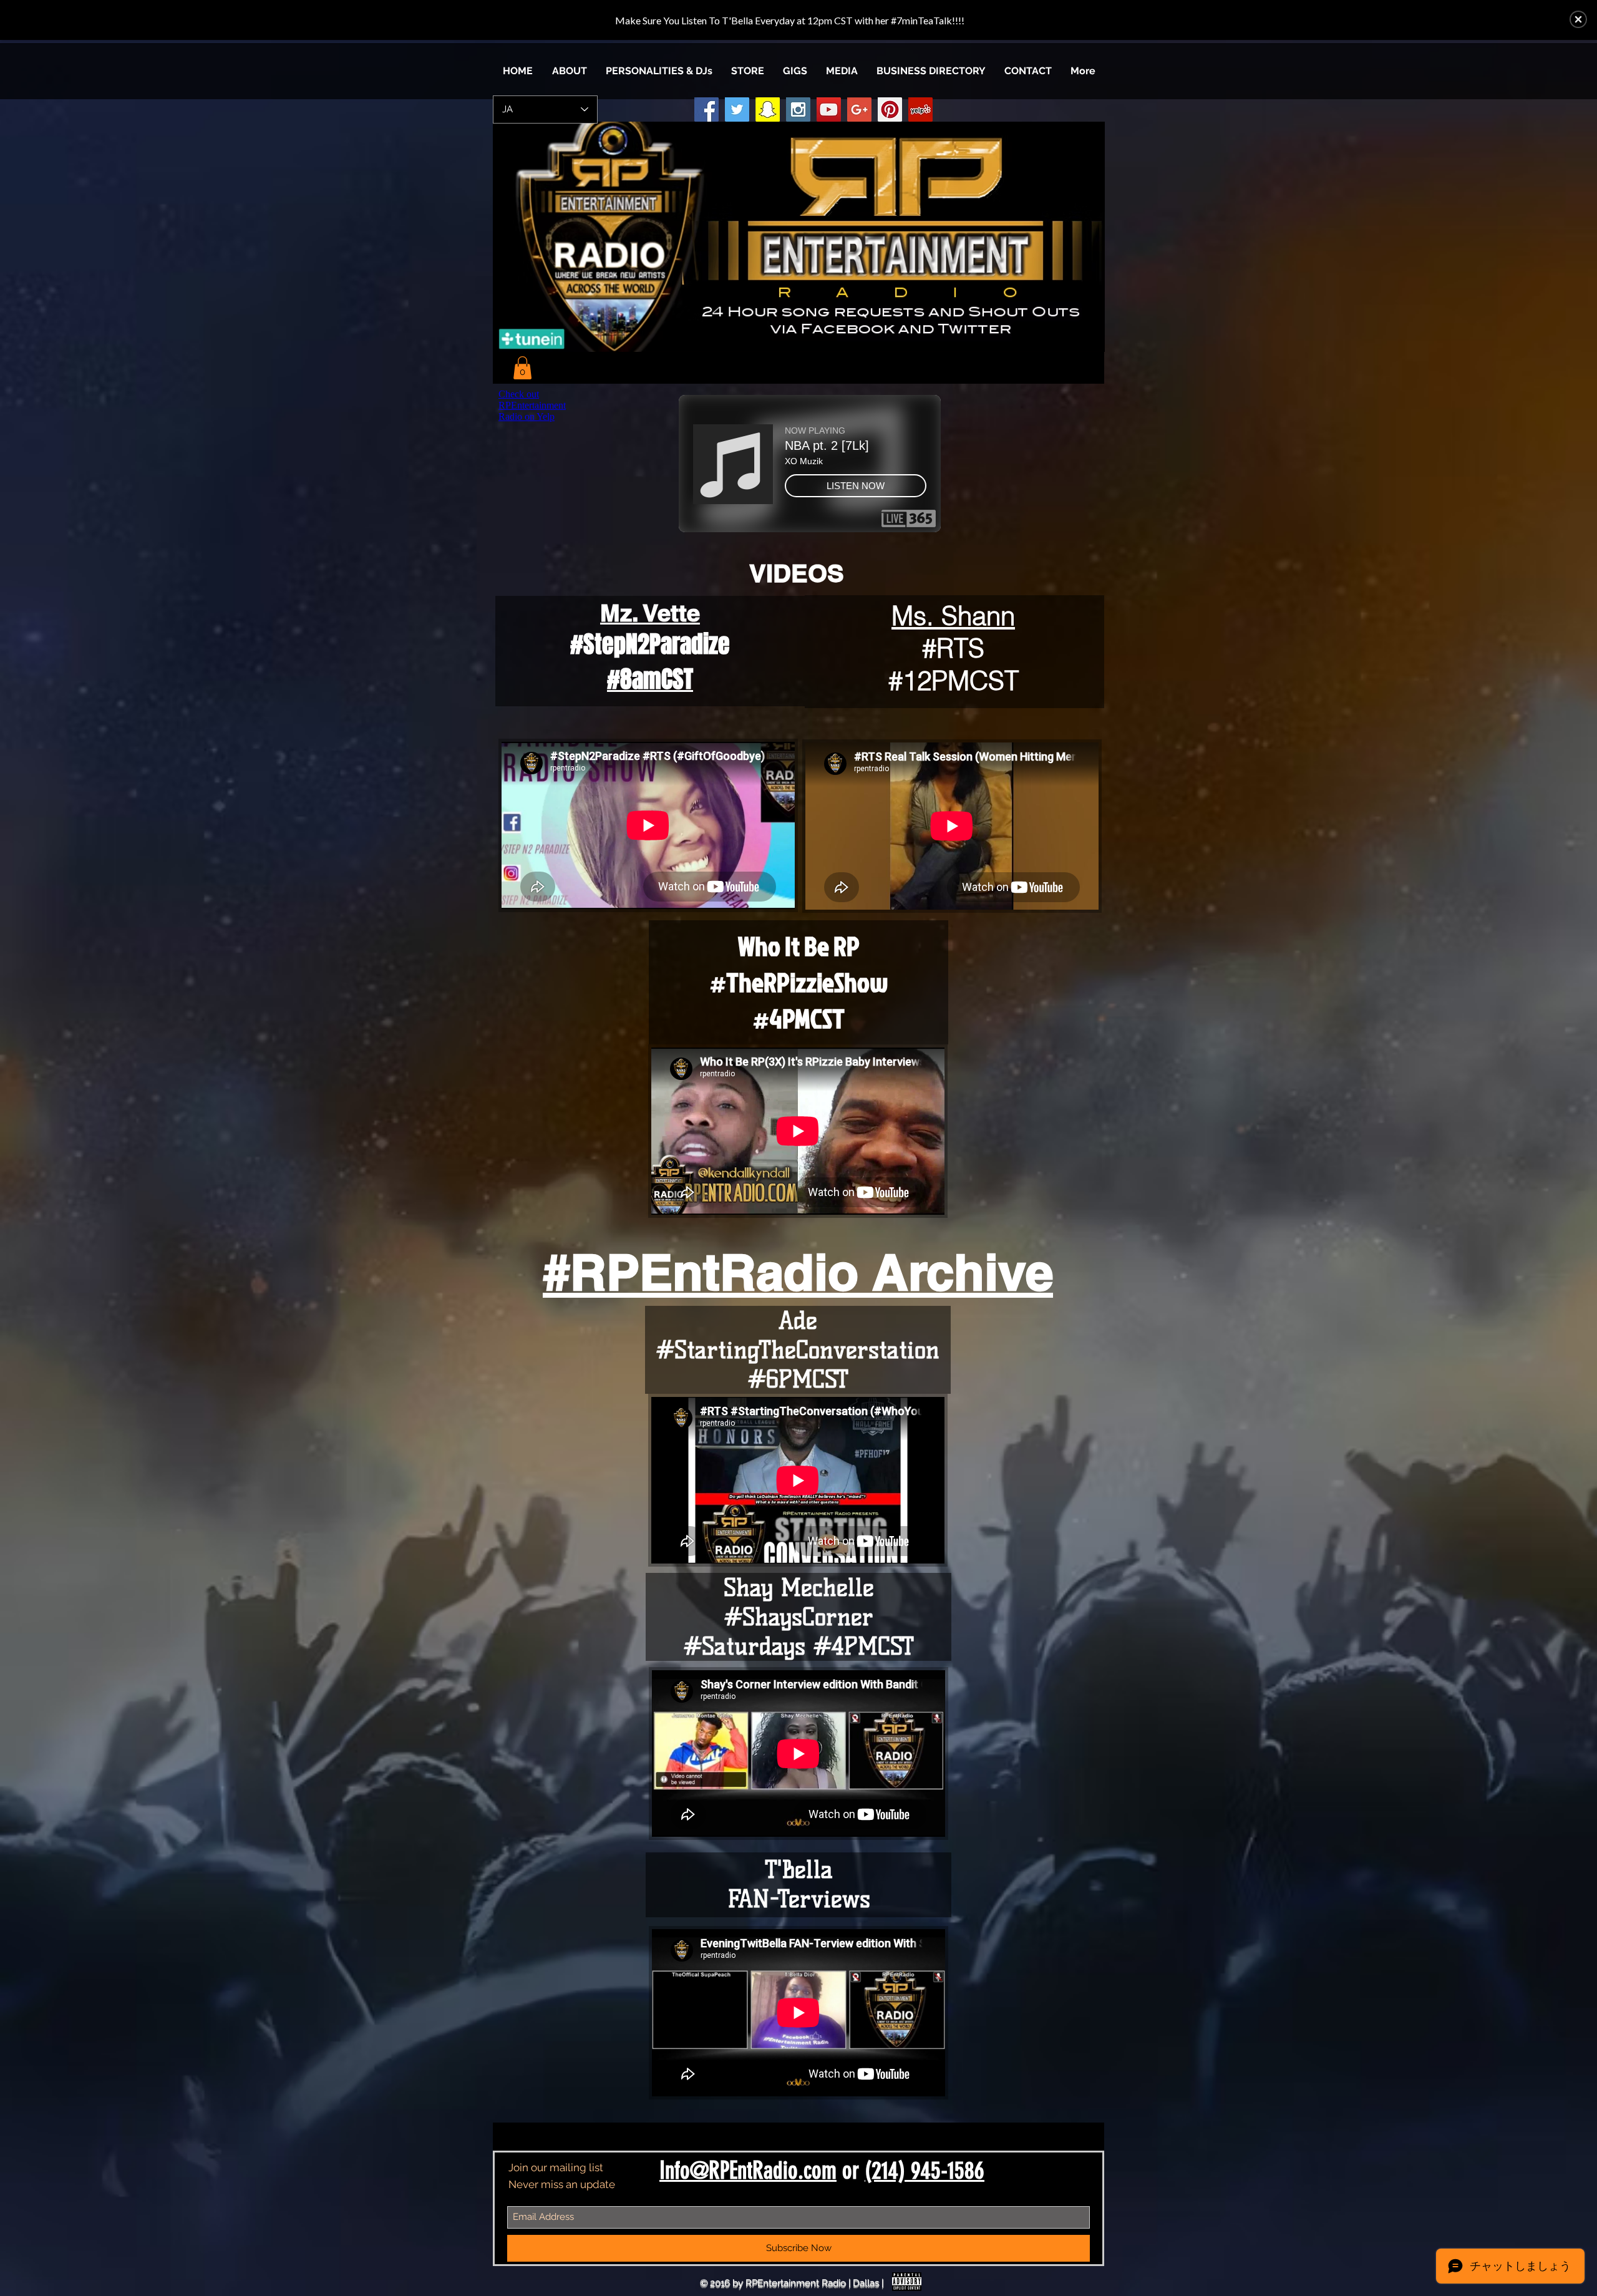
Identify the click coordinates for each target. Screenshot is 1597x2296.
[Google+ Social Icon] (859, 109)
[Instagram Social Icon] (798, 109)
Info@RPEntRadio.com (748, 2171)
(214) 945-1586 (925, 2171)
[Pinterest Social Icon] (890, 109)
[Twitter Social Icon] (737, 109)
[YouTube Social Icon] (829, 109)
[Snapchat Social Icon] (768, 109)
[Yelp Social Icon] (920, 109)
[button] (842, 71)
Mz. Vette (650, 613)
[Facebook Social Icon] (706, 109)
